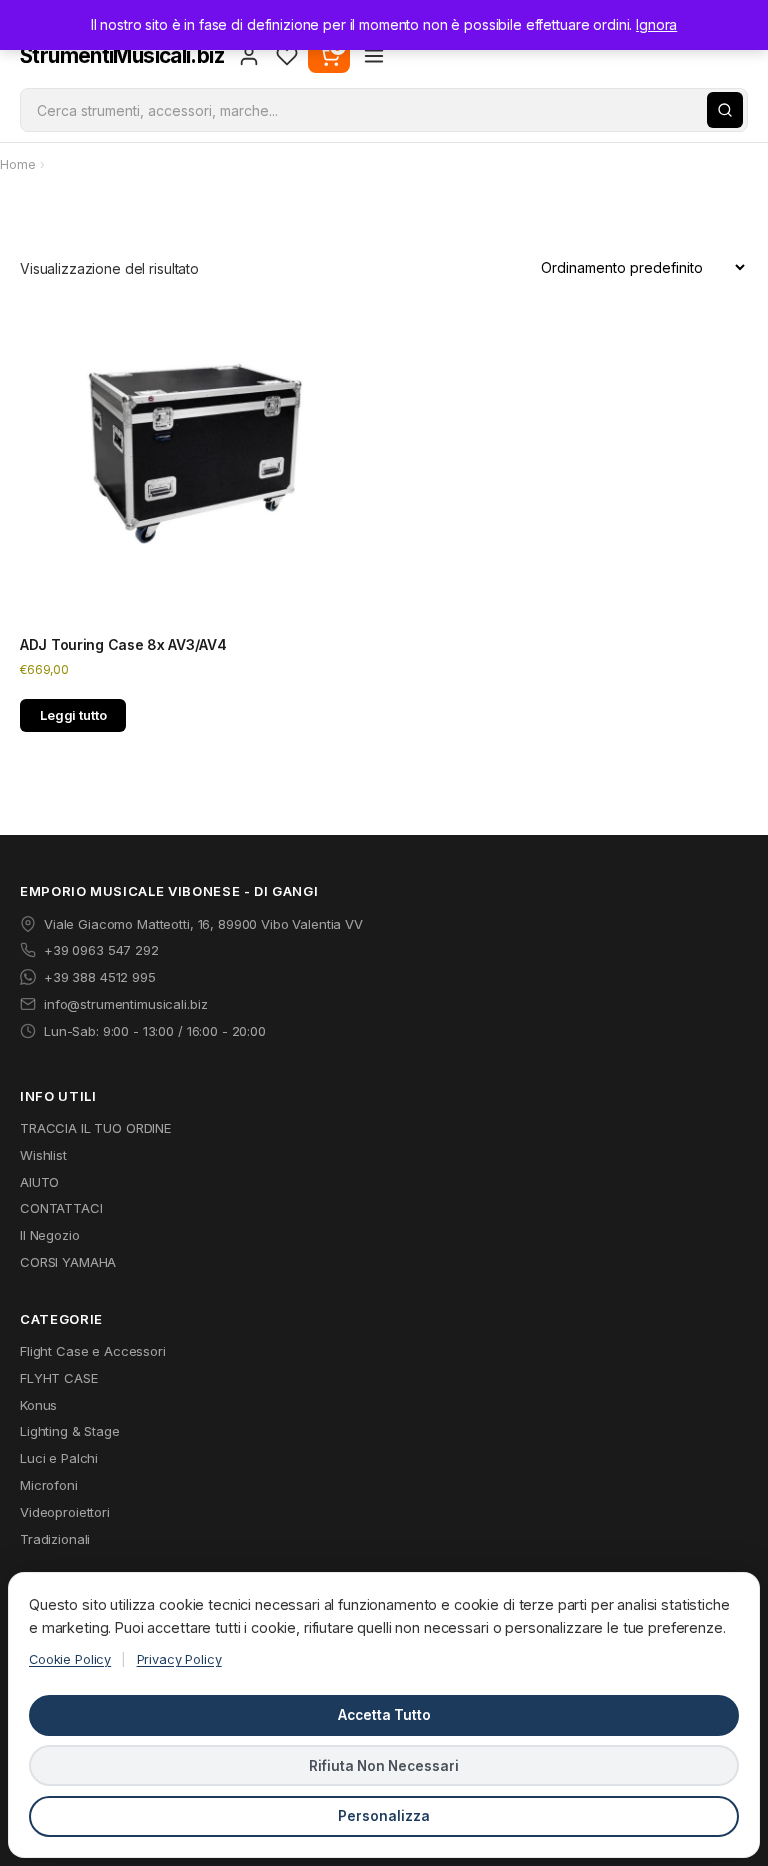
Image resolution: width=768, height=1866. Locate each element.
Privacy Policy (179, 1659)
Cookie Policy (70, 1659)
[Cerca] (725, 110)
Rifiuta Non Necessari (384, 1766)
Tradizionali (55, 1539)
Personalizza (384, 1816)
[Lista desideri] (287, 56)
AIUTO (39, 1182)
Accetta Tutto (384, 1715)
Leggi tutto (73, 715)
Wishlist (43, 1155)
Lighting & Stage (70, 1431)
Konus (38, 1405)
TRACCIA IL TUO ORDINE (95, 1128)
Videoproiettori (65, 1512)
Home (17, 164)
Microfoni (49, 1485)
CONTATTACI (61, 1208)
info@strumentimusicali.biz (125, 1004)
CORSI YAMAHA (68, 1262)
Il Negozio (50, 1235)
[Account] (249, 56)
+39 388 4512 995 (100, 977)
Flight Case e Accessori (93, 1351)
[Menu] (374, 56)
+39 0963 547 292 (101, 950)
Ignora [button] (656, 24)
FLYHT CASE (59, 1378)
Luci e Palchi (59, 1458)
